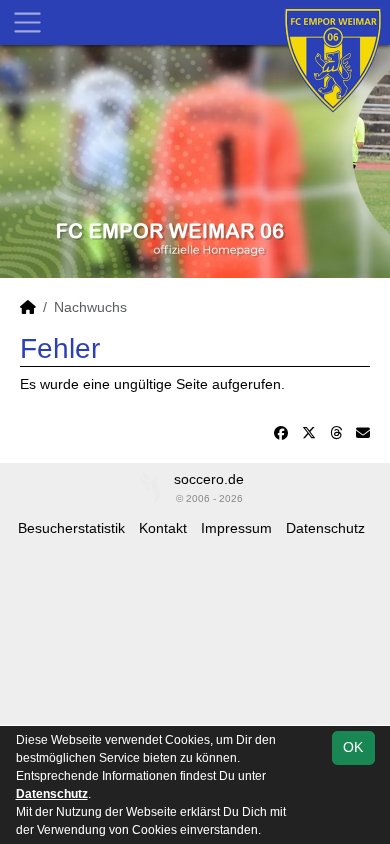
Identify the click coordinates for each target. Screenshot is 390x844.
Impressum (236, 528)
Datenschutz (325, 528)
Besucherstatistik (71, 528)
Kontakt (163, 528)
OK (353, 747)
